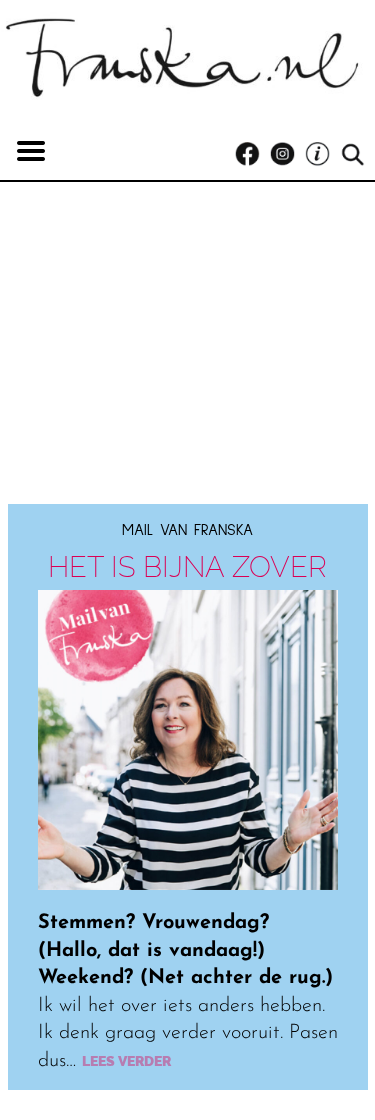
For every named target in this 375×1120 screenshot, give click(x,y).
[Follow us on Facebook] (252, 154)
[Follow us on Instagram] (287, 154)
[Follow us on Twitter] (322, 154)
